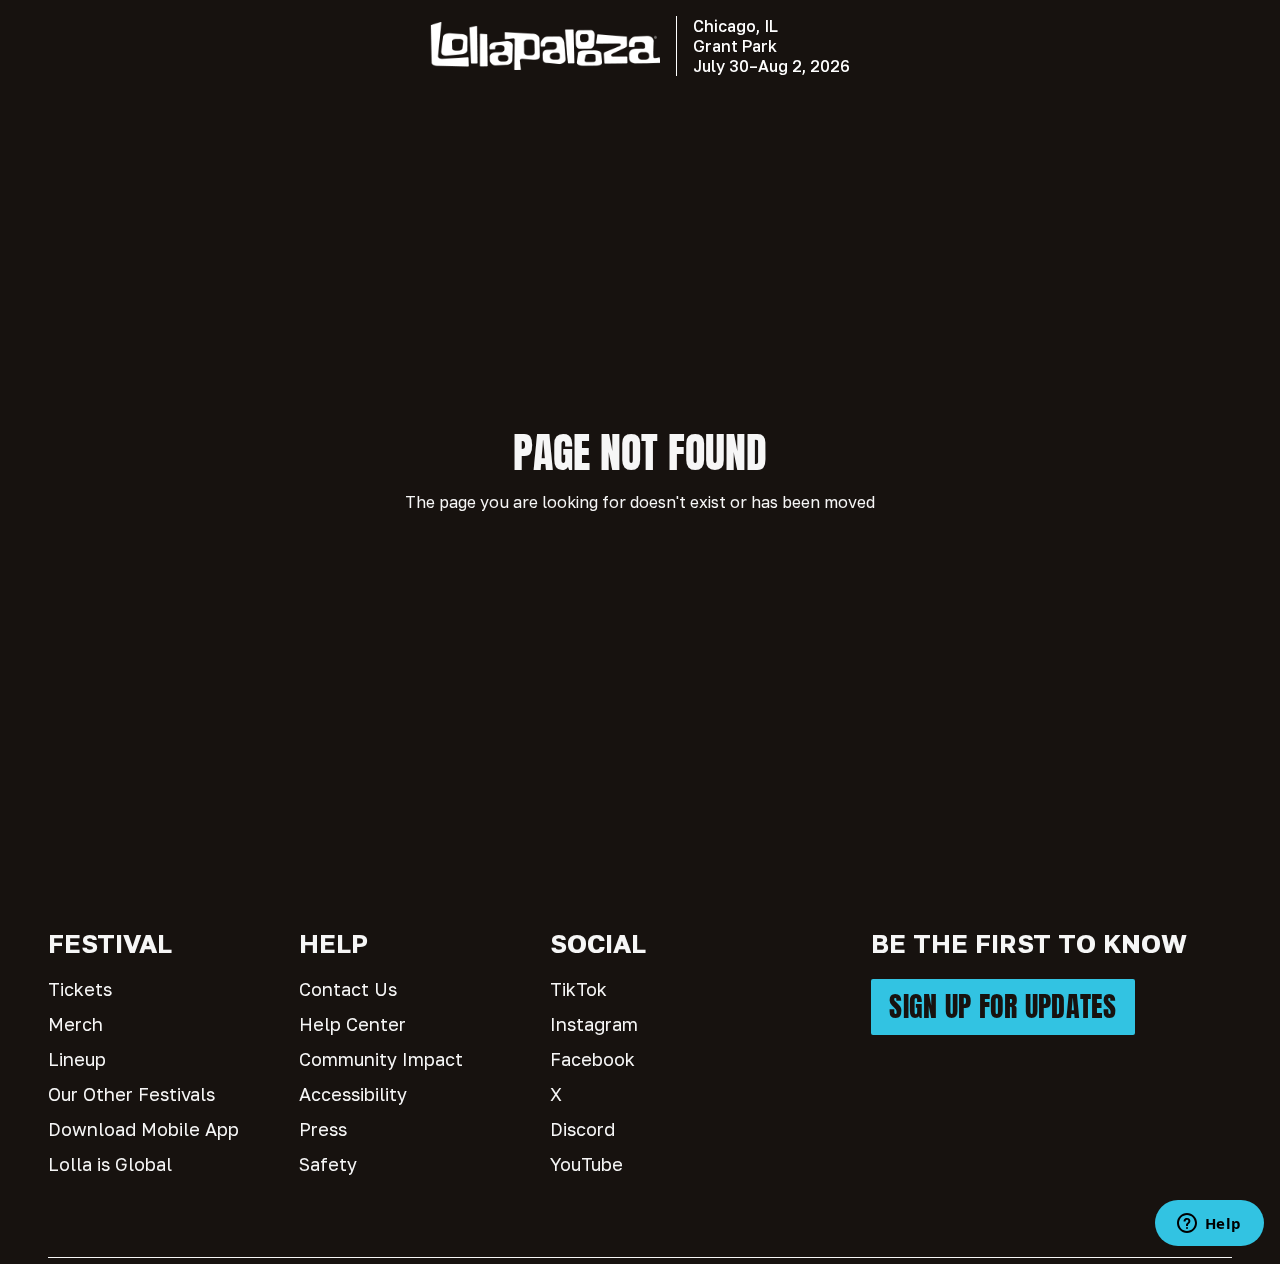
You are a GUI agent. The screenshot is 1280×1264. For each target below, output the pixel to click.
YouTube (586, 1164)
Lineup (77, 1059)
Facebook (592, 1059)
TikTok (578, 989)
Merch (75, 1024)
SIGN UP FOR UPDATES (1002, 1006)
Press (323, 1129)
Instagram (594, 1024)
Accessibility (353, 1094)
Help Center (352, 1024)
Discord (582, 1129)
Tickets (80, 989)
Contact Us (348, 989)
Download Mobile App (143, 1129)
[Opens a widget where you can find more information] (1209, 1225)
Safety (328, 1164)
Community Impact (381, 1059)
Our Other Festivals (131, 1094)
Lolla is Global (110, 1164)
